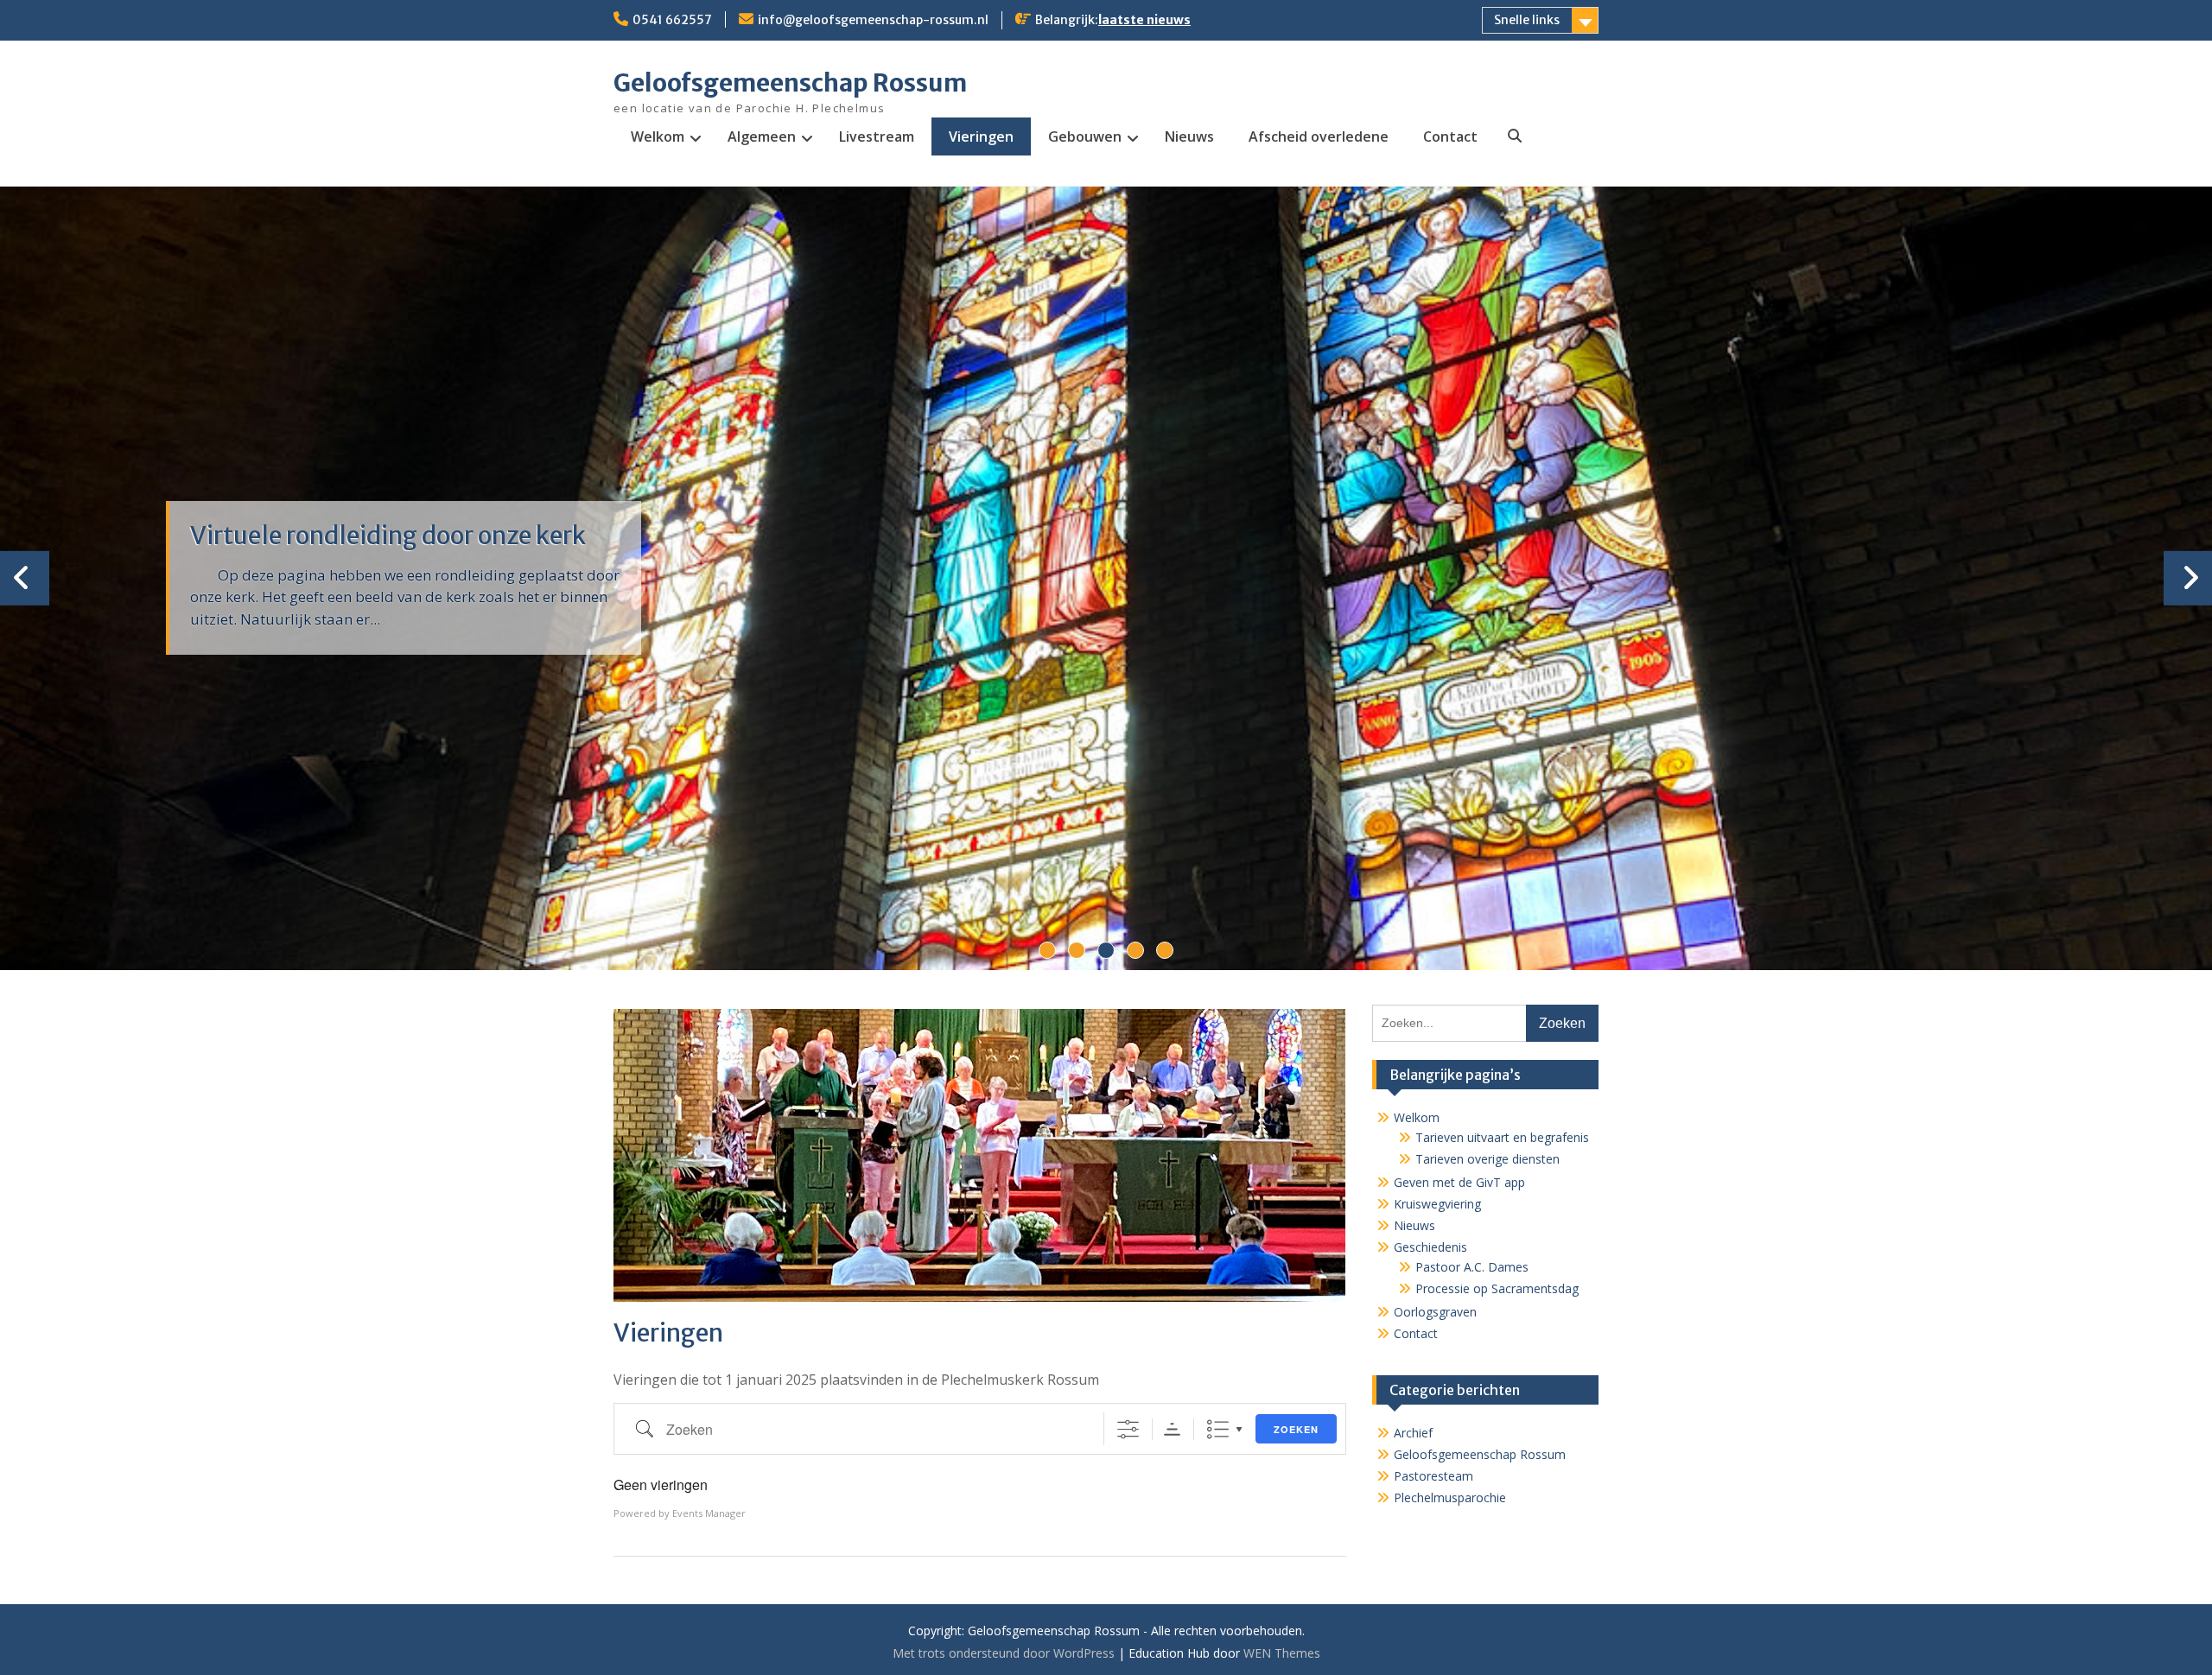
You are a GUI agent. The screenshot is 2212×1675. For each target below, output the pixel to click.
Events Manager (709, 1513)
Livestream (877, 136)
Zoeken (1296, 1429)
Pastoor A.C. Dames (1472, 1267)
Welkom (658, 136)
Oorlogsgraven (1435, 1312)
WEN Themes (1282, 1653)
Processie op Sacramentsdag (1497, 1288)
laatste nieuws (1144, 20)
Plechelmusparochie (1450, 1497)
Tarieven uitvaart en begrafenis (1502, 1137)
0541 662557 (672, 20)
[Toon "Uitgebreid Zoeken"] (1128, 1429)
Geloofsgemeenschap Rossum (790, 83)
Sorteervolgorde (1172, 1429)
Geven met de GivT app (1459, 1182)
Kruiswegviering (1437, 1204)
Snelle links (1527, 20)
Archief (1413, 1433)
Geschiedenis (1430, 1247)
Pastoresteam (1433, 1476)
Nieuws (1189, 136)
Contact (1450, 136)
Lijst (1218, 1429)
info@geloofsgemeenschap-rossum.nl (873, 20)
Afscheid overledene (1319, 136)
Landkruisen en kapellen (326, 536)
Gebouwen (1085, 136)
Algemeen (762, 136)
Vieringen (981, 136)
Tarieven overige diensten (1487, 1159)
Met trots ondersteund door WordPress (1004, 1653)
